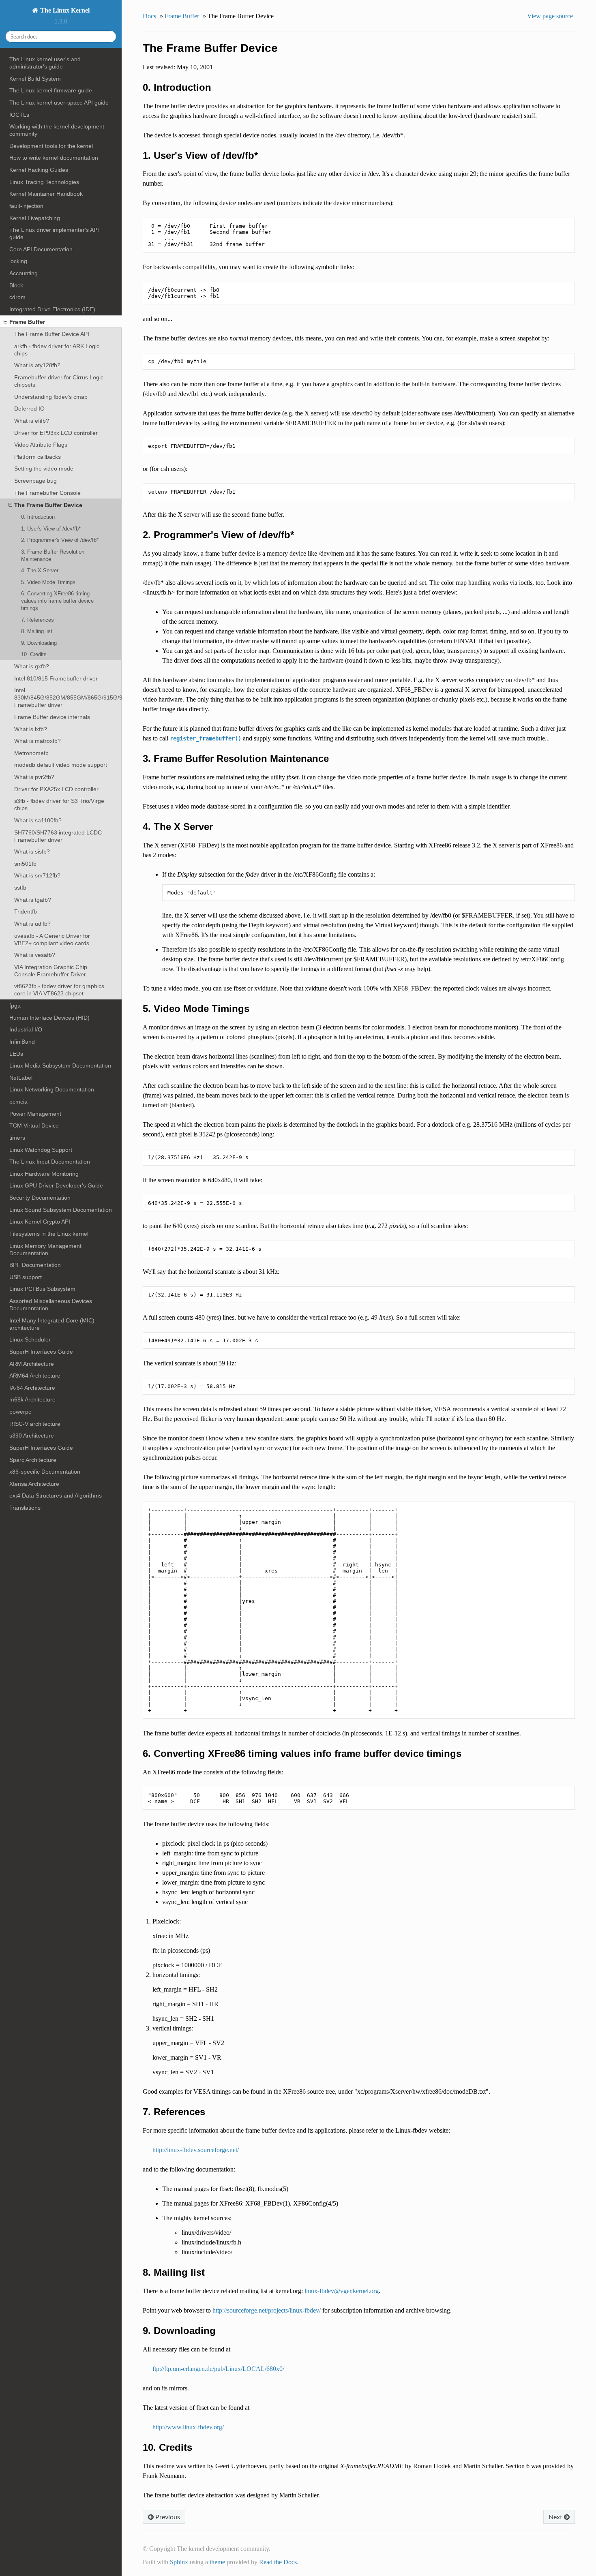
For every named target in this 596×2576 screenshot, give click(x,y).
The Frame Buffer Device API (52, 334)
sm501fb (25, 864)
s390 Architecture (32, 1436)
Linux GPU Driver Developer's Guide (56, 1185)
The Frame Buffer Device (48, 505)
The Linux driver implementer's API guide (54, 233)
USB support (26, 1277)
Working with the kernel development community (57, 130)
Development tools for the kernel (51, 146)
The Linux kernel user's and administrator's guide (45, 63)
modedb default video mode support (61, 765)
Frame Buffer (27, 322)
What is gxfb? (32, 666)
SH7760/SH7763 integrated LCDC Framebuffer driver (58, 836)
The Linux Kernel (64, 10)
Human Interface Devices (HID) (49, 1018)
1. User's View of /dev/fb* (51, 529)
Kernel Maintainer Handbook (46, 194)
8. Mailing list (37, 631)
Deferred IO (29, 409)
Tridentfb (26, 911)
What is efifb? (32, 421)
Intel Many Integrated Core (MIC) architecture (52, 1324)
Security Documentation (40, 1198)
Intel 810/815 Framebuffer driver (56, 678)
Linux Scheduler (30, 1339)
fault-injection (26, 206)
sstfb (20, 888)
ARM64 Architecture (35, 1376)
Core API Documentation (41, 249)
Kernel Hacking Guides (39, 170)
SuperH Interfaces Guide (41, 1352)
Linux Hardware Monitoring (44, 1174)
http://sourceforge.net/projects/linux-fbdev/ (267, 2310)
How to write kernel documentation (54, 158)
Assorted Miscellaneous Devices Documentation (51, 1305)
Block (16, 285)
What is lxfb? (31, 729)
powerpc (20, 1412)
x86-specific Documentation (45, 1472)
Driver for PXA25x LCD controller (56, 789)
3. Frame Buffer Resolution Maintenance (53, 555)
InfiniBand (22, 1042)
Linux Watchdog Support (41, 1150)
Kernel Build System (35, 79)
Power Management (35, 1114)
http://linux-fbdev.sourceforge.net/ (196, 2150)
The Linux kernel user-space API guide (59, 103)
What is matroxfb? (38, 741)
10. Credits (34, 654)
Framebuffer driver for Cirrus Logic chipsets (59, 381)
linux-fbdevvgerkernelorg (342, 2291)
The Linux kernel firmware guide (51, 90)
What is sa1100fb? (38, 820)
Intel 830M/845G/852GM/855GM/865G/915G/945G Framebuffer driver (68, 697)
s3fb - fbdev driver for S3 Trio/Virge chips (59, 804)
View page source (550, 16)
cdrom (17, 297)
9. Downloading (39, 643)
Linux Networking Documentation (52, 1089)
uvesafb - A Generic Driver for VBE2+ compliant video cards (52, 939)
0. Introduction (38, 517)
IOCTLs (19, 115)
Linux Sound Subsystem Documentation (61, 1210)
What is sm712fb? (37, 875)
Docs (149, 16)
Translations (25, 1508)
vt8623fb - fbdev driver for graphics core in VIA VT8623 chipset (59, 990)
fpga (15, 1006)
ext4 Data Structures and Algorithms (56, 1496)
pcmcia (18, 1102)
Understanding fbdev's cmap (51, 397)
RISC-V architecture (35, 1424)
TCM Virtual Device (34, 1125)
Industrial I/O (26, 1029)
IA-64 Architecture (32, 1388)
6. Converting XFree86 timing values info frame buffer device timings (57, 601)
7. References (38, 620)
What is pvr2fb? (34, 777)
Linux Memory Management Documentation (45, 1249)
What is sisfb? (32, 852)
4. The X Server (40, 570)
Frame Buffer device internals (52, 717)
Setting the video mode (44, 469)
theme (217, 2562)
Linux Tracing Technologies (44, 182)
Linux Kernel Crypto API (40, 1222)
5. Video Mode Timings (48, 582)
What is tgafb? (33, 900)
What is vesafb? (35, 955)
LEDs (16, 1054)
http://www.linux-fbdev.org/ (188, 2427)
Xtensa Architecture (34, 1484)
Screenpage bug (35, 481)
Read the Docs (278, 2562)
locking (18, 261)
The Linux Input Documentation (50, 1162)
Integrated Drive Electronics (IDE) (52, 309)
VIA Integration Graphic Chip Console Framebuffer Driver (51, 971)
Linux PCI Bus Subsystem (42, 1289)
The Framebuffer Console (47, 493)
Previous (167, 2517)
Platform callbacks (38, 457)
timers (17, 1138)
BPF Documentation (35, 1265)
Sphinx (179, 2562)
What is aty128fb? (37, 365)
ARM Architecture (32, 1364)
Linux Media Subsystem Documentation (60, 1065)
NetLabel (21, 1078)
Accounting (24, 273)
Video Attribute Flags (41, 445)
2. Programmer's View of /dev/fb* (60, 540)
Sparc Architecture (33, 1460)
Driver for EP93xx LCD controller (56, 433)
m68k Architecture (32, 1399)
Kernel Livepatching (35, 218)
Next (556, 2517)
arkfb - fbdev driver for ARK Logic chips (57, 350)
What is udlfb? (32, 924)
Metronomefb (31, 753)
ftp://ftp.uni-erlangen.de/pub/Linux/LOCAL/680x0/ (218, 2369)
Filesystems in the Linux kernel (49, 1234)
